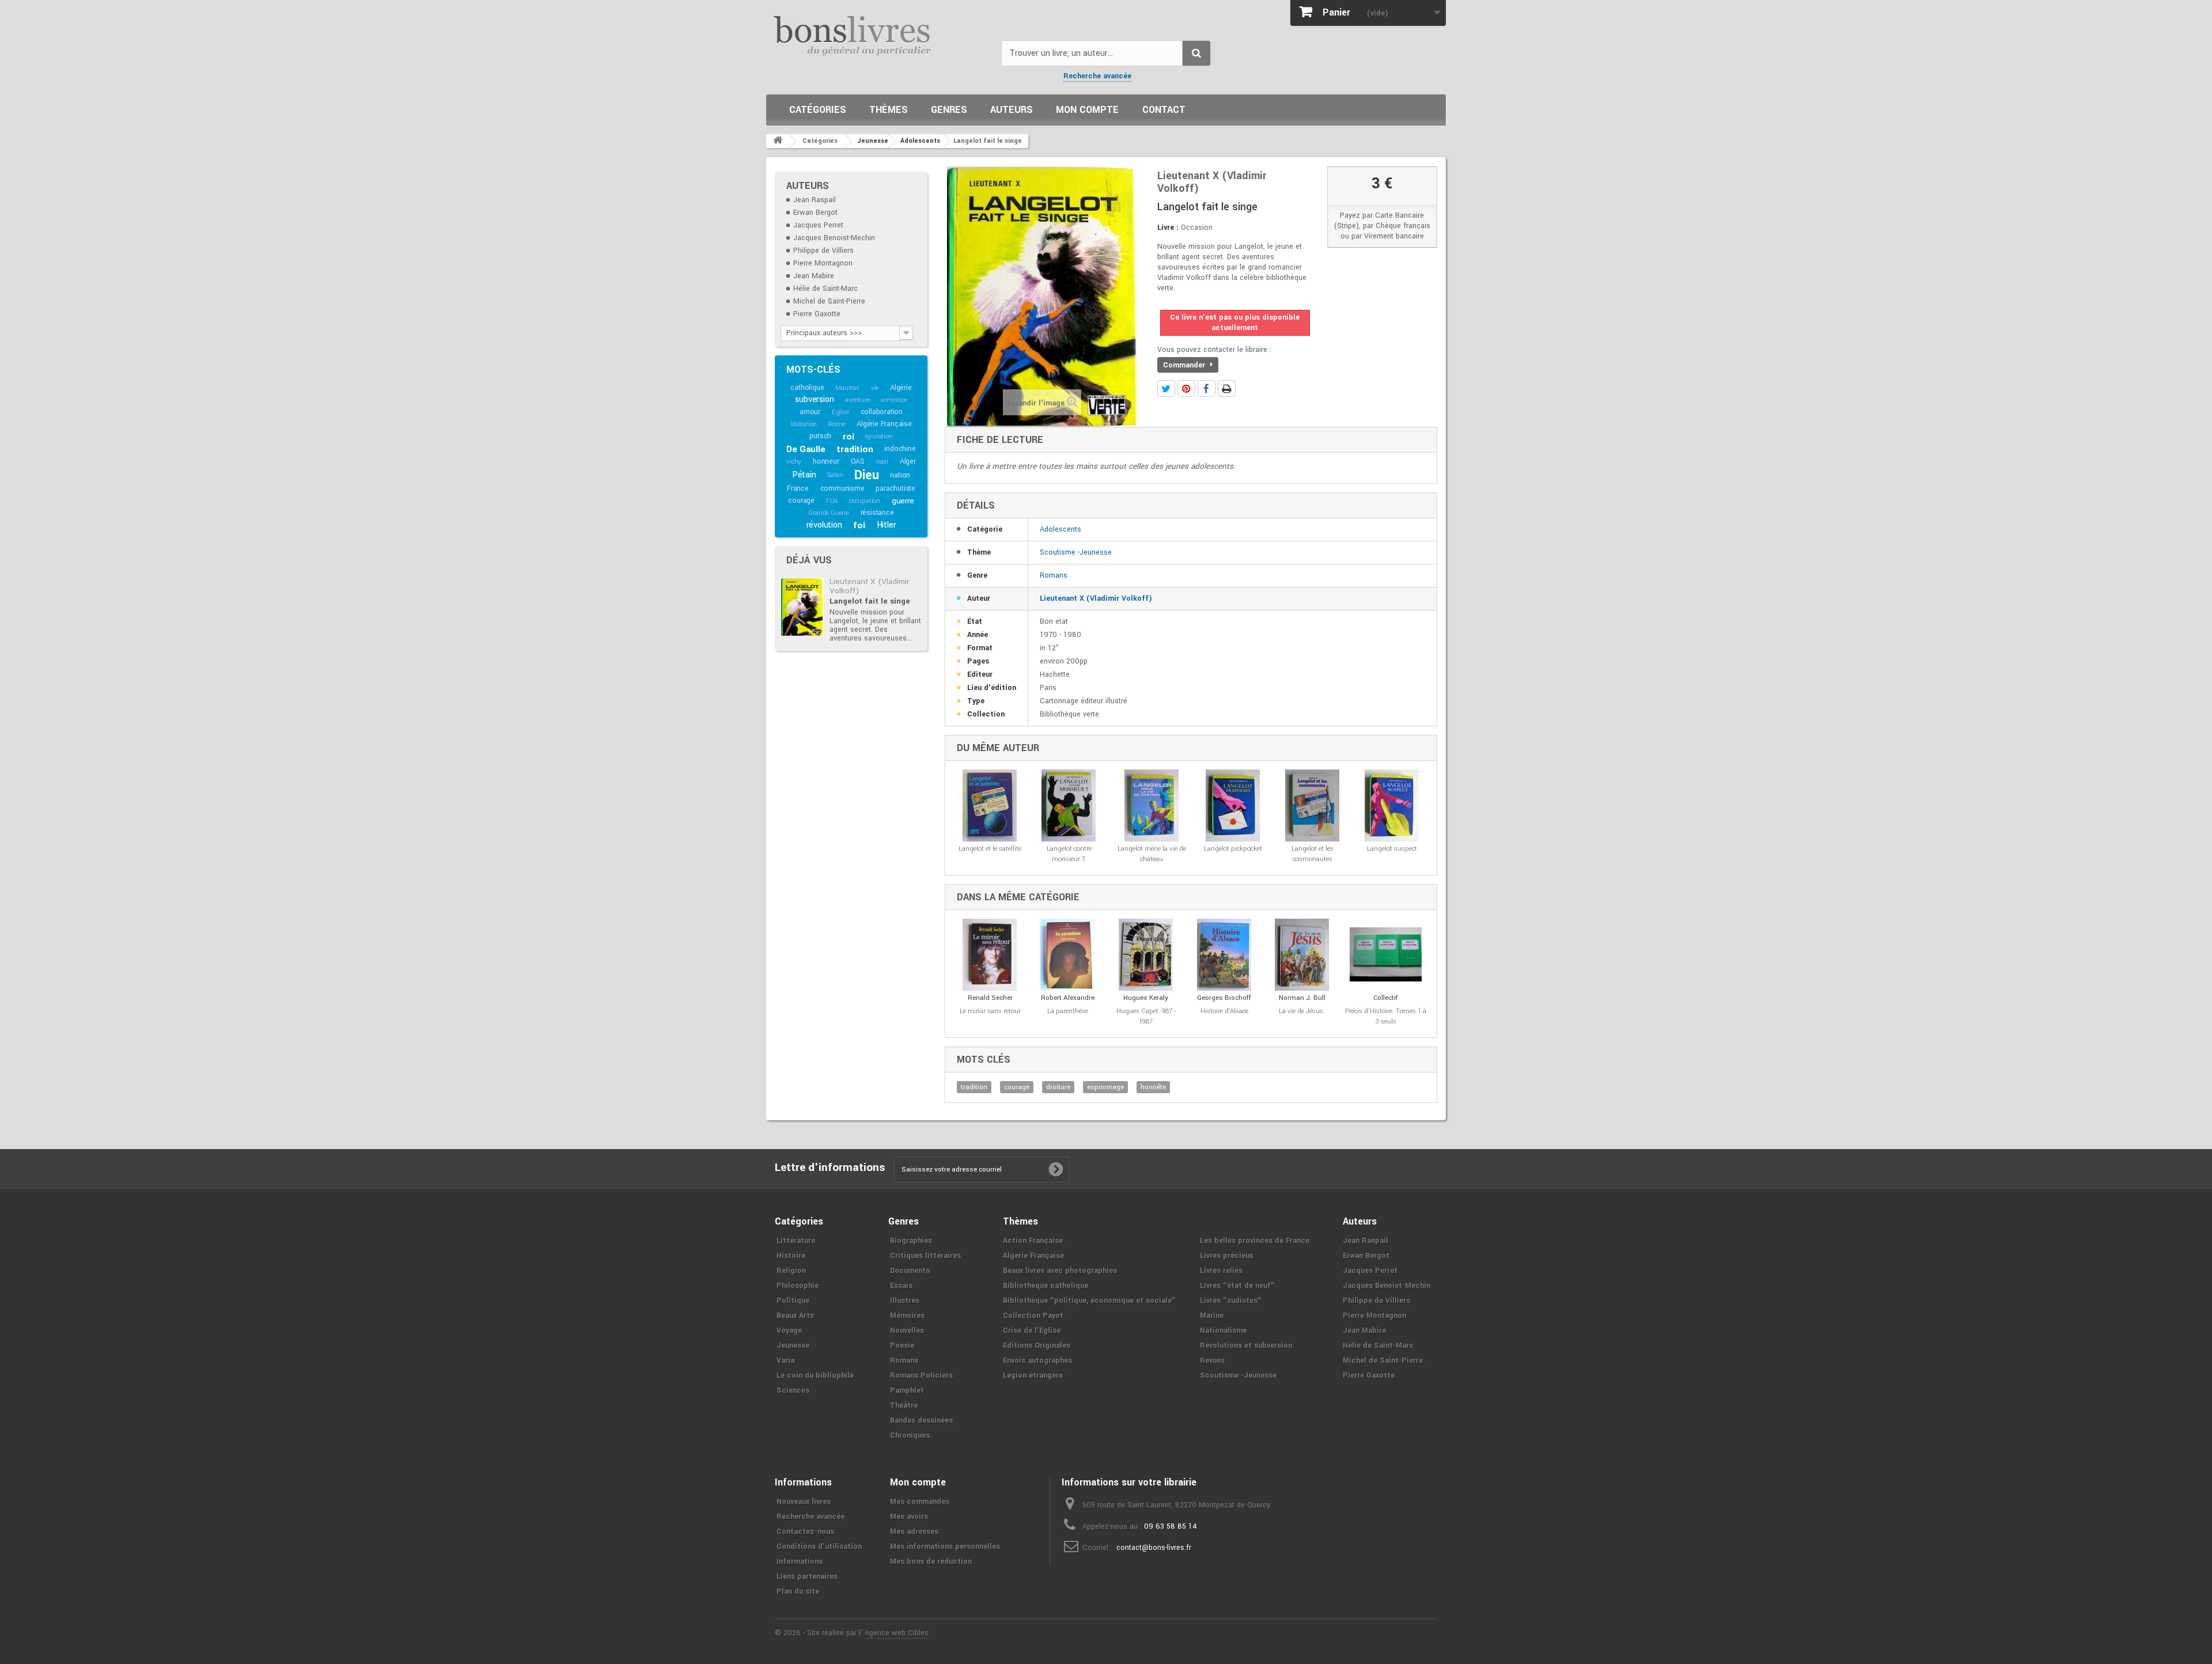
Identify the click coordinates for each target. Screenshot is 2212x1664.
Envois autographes (1037, 1360)
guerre (903, 501)
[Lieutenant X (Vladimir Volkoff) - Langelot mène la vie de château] (1152, 806)
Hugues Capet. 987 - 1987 (1146, 1016)
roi (848, 437)
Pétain (804, 475)
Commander (1185, 365)
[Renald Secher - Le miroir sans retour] (990, 955)
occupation (865, 501)
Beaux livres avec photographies (1060, 1271)
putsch (820, 436)
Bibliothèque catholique (1046, 1286)
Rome (837, 424)
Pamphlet (907, 1390)
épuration (879, 436)
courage (801, 501)
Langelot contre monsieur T (1069, 854)
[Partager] (1207, 388)
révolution (824, 525)
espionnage (1105, 1087)
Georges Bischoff (1224, 998)
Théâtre (904, 1405)
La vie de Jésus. (1302, 1011)
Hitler (887, 525)
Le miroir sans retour (990, 1011)
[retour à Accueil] (778, 141)
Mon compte (1087, 110)
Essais (901, 1286)
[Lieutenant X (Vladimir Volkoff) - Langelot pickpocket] (1233, 806)
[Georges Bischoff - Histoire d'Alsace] (1224, 955)
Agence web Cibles (897, 1633)
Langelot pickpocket (1233, 849)
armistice (894, 400)
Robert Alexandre (1068, 998)
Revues (1212, 1360)
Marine (1212, 1316)
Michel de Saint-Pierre (829, 301)
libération (804, 424)
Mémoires (907, 1316)
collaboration (882, 412)
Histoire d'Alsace (1224, 1011)
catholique (807, 388)
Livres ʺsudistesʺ (1231, 1301)
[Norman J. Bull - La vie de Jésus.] (1302, 955)
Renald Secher (990, 998)
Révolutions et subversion (1246, 1345)
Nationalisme (1223, 1331)
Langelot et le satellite (990, 849)
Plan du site (798, 1591)
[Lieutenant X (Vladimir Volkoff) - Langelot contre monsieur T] (1069, 806)
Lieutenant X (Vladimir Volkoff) (869, 586)
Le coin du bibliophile (815, 1375)
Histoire (791, 1256)
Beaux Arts (795, 1316)
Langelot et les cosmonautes (1313, 854)
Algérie (901, 388)
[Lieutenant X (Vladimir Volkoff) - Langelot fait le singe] (802, 607)
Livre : (1168, 228)
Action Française (1033, 1241)
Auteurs (1012, 110)
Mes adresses (914, 1532)
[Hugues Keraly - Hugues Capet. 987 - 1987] (1146, 955)
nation (900, 475)
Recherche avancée (1097, 76)
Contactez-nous (805, 1532)
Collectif (1386, 998)
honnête (1153, 1087)
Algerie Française (1033, 1256)
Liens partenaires (807, 1576)
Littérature (796, 1241)
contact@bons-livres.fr (1154, 1548)
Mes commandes (920, 1502)
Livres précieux (1226, 1256)
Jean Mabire (814, 276)
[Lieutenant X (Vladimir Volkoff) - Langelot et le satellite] (990, 806)
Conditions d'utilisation (819, 1547)
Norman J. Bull (1302, 998)
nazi (882, 462)
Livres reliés (1221, 1271)
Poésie (902, 1345)
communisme (842, 488)
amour (810, 412)
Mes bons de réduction (931, 1561)
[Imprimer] (1227, 388)
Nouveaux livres (804, 1502)
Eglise (840, 412)
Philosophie (798, 1286)
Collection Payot (1033, 1316)
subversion (814, 399)
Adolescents (1060, 529)
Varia (785, 1360)
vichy (794, 462)
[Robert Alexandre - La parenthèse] (1068, 955)
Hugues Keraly (1146, 998)
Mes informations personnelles (945, 1547)
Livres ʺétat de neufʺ (1237, 1286)
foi (859, 525)
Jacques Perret (818, 225)
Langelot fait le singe (870, 601)
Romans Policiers (921, 1375)
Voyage (789, 1331)
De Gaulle (806, 449)
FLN (832, 501)
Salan (835, 475)
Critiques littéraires (925, 1256)
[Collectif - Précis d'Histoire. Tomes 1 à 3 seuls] (1386, 955)
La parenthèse (1068, 1011)
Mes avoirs (909, 1517)
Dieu (866, 475)
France (798, 488)
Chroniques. (911, 1435)
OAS (858, 461)
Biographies (911, 1241)
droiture (1058, 1087)
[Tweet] (1166, 388)
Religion (791, 1271)
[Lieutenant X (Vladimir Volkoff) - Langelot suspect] (1392, 806)
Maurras (847, 388)
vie (875, 388)
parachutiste (895, 488)
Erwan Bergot (815, 213)
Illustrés (905, 1301)
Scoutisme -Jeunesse (1076, 552)
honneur (826, 461)
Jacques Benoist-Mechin (834, 238)
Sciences (793, 1390)
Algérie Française (884, 424)
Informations (800, 1561)
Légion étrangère (1033, 1375)
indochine (900, 449)
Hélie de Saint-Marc (825, 289)
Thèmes (889, 110)
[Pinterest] (1186, 388)
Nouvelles (907, 1331)
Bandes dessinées (921, 1420)
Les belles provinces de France (1255, 1241)
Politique (793, 1301)
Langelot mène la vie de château (1152, 854)
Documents (910, 1271)
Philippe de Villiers (823, 251)
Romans (1054, 575)
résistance (877, 513)
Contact (1164, 110)
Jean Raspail (815, 200)
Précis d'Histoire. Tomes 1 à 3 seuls (1386, 1016)
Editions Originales (1037, 1345)
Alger (908, 461)
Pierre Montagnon (823, 263)
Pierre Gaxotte (817, 314)
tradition (855, 449)
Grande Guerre (828, 513)
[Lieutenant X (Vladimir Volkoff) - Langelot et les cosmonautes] (1313, 806)
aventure (857, 400)
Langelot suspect (1392, 849)
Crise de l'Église (1032, 1331)
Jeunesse (793, 1345)
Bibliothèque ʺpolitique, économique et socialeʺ (1089, 1301)
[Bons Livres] (879, 35)
